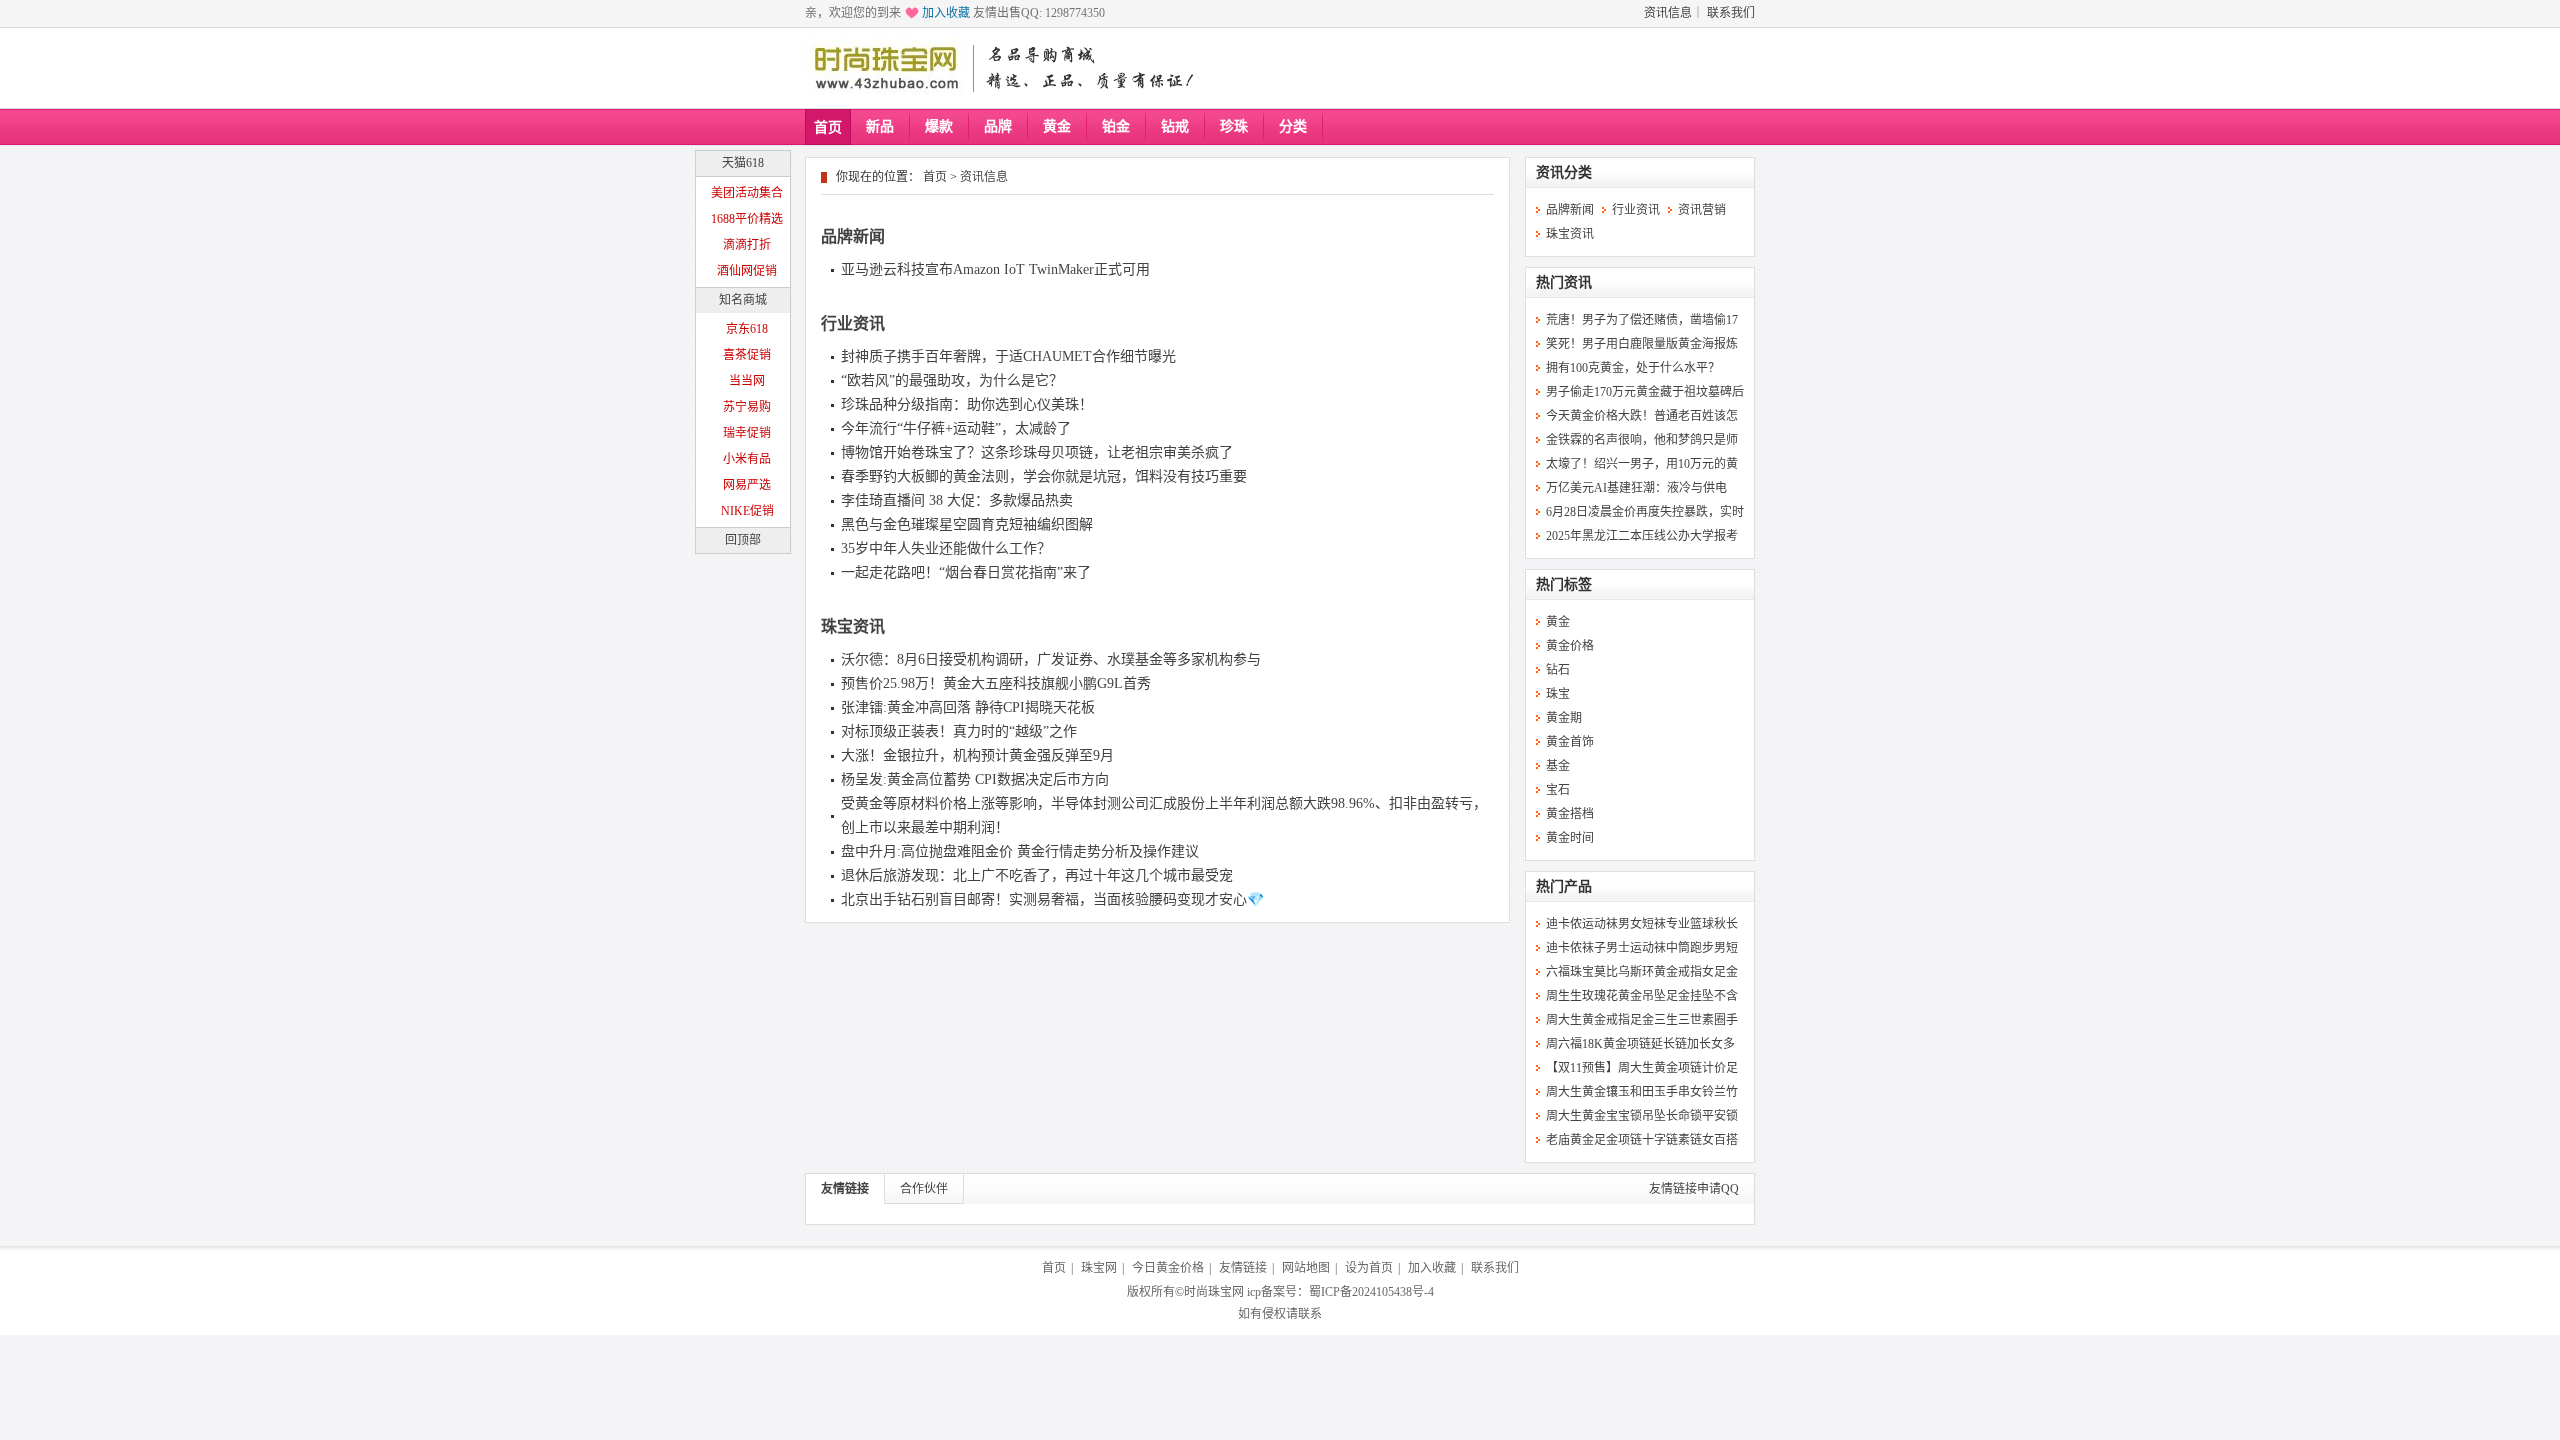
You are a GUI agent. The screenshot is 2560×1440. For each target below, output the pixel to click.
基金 (1558, 766)
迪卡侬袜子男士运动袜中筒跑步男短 (1642, 948)
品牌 (998, 126)
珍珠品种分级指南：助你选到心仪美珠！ (967, 404)
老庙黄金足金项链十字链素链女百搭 (1642, 1140)
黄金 (1057, 126)
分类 (1293, 126)
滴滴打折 (747, 245)
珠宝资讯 (853, 626)
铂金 (1116, 126)
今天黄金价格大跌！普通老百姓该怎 (1642, 416)
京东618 (747, 329)
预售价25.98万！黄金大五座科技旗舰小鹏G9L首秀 (996, 683)
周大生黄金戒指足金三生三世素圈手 (1642, 1020)
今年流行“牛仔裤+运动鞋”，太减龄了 (956, 428)
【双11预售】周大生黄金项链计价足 (1642, 1068)
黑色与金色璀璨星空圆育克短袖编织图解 (967, 524)
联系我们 (1731, 13)
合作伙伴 (924, 1189)
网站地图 (1306, 1268)
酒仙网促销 (747, 271)
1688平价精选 (747, 219)
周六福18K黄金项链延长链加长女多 (1640, 1044)
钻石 (1558, 670)
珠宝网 (1099, 1268)
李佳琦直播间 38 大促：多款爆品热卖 (957, 500)
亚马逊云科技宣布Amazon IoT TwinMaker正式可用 (995, 269)
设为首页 (1369, 1268)
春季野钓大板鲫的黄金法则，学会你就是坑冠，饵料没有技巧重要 (1044, 476)
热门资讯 (1564, 282)
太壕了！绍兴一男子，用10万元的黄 (1642, 464)
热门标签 (1564, 584)
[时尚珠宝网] (886, 68)
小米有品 (747, 459)
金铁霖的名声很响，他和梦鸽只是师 (1642, 440)
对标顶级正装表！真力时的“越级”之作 (959, 731)
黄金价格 (1570, 646)
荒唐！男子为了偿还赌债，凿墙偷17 (1642, 320)
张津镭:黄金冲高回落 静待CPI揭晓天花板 (968, 707)
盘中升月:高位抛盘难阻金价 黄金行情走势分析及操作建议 (1020, 851)
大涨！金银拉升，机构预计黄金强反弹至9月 (977, 755)
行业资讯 (853, 323)
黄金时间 (1570, 838)
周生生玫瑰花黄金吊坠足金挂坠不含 (1642, 996)
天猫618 (743, 163)
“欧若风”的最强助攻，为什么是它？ (952, 380)
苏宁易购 (747, 407)
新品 (880, 126)
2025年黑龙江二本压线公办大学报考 (1642, 536)
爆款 (939, 126)
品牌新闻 (853, 236)
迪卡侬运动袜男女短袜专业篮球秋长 (1642, 924)
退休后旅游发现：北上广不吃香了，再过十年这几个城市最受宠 (1037, 875)
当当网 (747, 381)
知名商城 (743, 300)
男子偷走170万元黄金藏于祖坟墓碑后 (1645, 392)
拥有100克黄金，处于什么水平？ (1633, 368)
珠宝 (1558, 694)
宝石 (1558, 790)
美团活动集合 (747, 193)
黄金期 (1564, 718)
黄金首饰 (1570, 742)
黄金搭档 (1570, 814)
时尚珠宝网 (1214, 1292)
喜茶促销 (747, 355)
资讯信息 (1668, 13)
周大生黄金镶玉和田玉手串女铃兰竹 (1642, 1092)
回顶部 (743, 540)
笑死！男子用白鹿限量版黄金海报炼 (1642, 344)
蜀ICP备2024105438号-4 (1371, 1292)
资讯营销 (1702, 210)
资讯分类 (1564, 172)
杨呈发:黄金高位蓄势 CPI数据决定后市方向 (975, 779)
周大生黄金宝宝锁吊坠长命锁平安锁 (1642, 1116)
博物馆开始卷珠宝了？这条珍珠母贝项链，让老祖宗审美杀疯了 (1037, 452)
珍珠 (1234, 126)
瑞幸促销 (747, 433)
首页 (828, 127)
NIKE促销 (747, 511)
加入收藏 (946, 13)
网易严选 (747, 485)
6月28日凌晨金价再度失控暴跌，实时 (1645, 512)
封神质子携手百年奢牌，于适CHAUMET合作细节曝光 (1008, 356)
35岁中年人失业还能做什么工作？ (946, 548)
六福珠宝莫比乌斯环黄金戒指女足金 (1642, 972)
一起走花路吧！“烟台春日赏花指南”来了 (966, 572)
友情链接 (845, 1189)
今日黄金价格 (1168, 1268)
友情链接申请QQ (1694, 1189)
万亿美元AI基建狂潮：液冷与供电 (1636, 488)
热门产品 (1564, 886)
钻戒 (1175, 126)
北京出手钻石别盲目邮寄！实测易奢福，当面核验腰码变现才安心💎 (1052, 899)
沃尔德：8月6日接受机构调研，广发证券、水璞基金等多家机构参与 (1051, 659)
